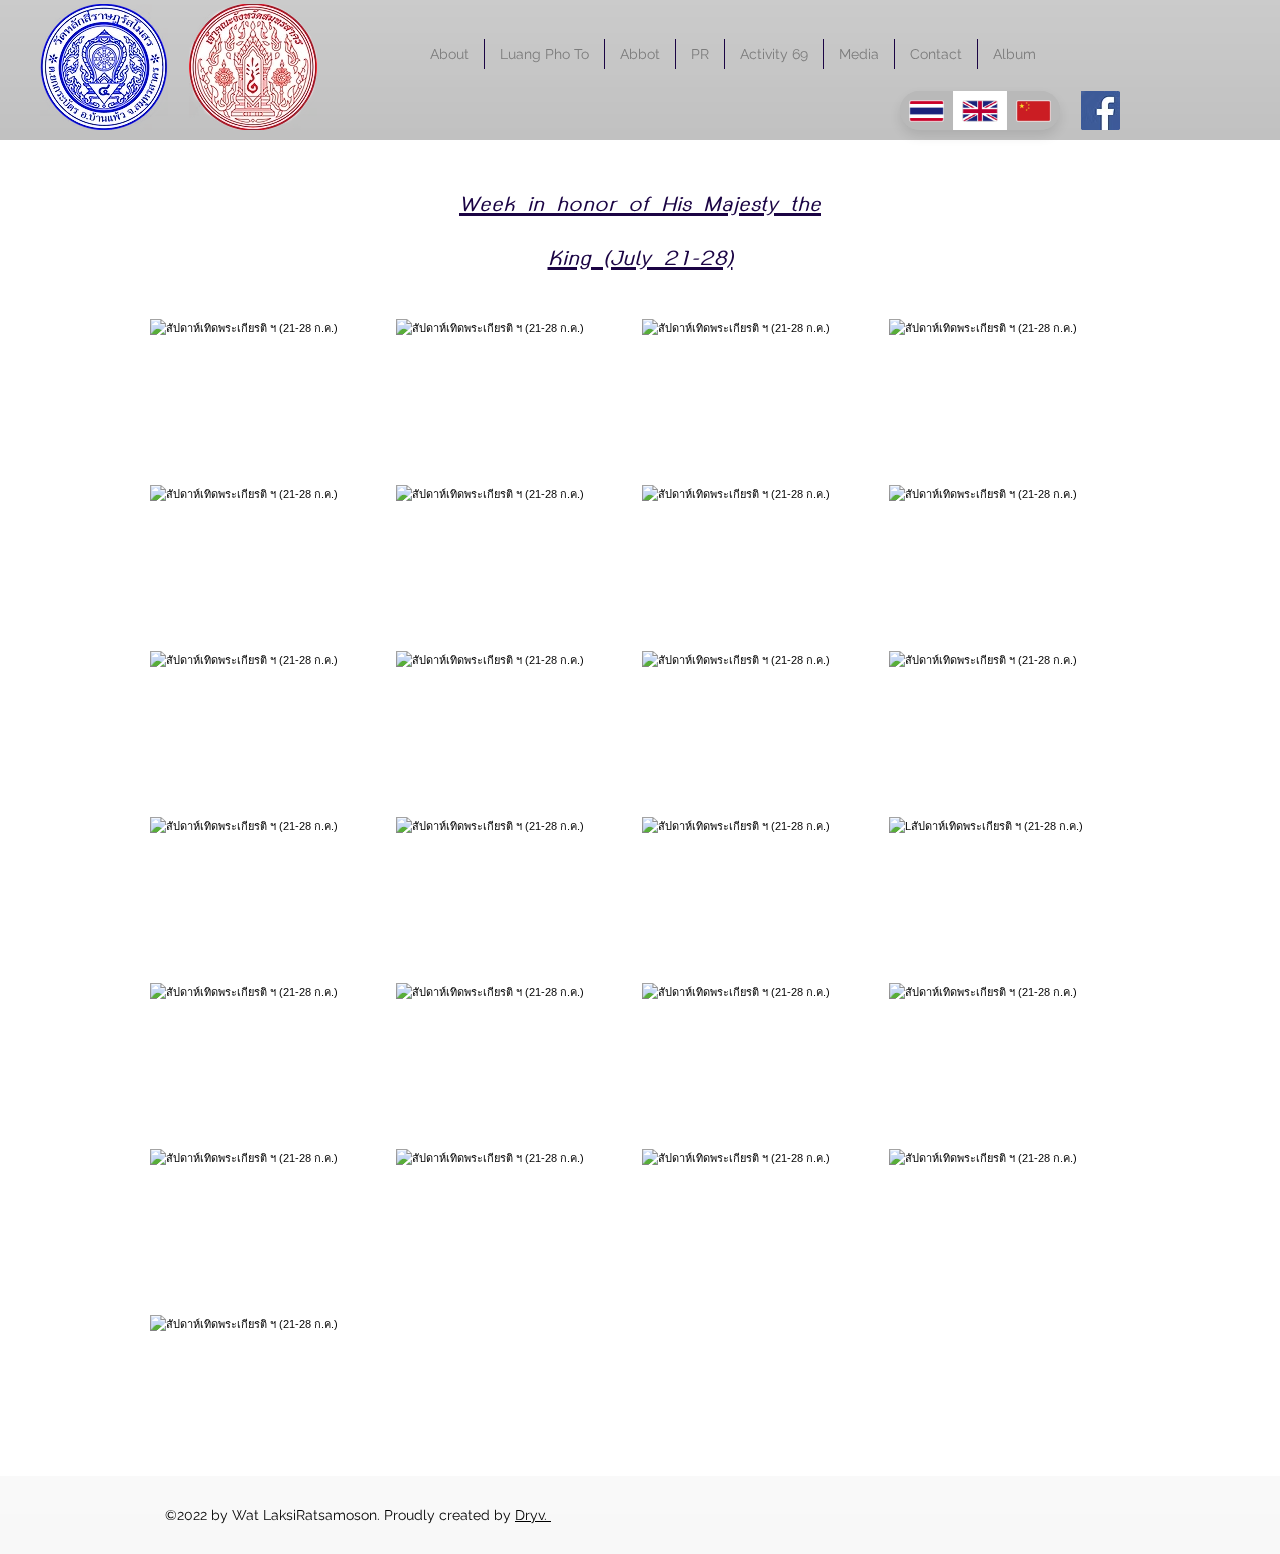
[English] (980, 110)
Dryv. (533, 1515)
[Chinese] (1033, 110)
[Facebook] (1100, 110)
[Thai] (926, 110)
